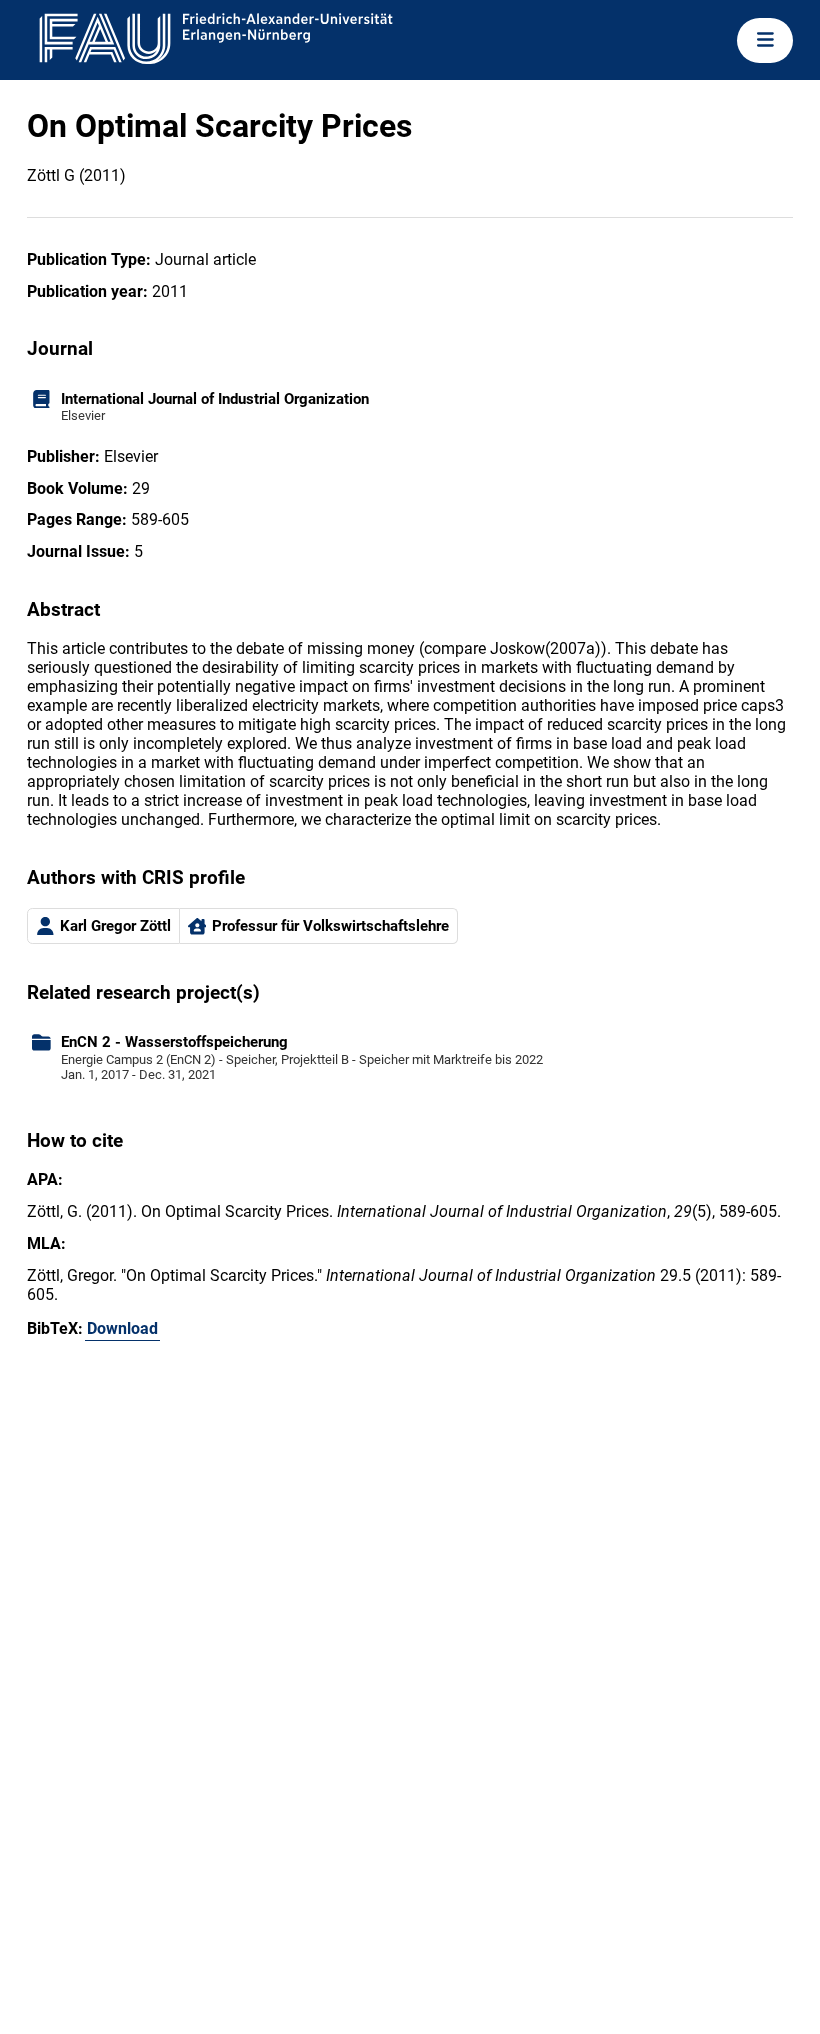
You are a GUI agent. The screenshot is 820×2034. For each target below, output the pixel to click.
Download (122, 1328)
